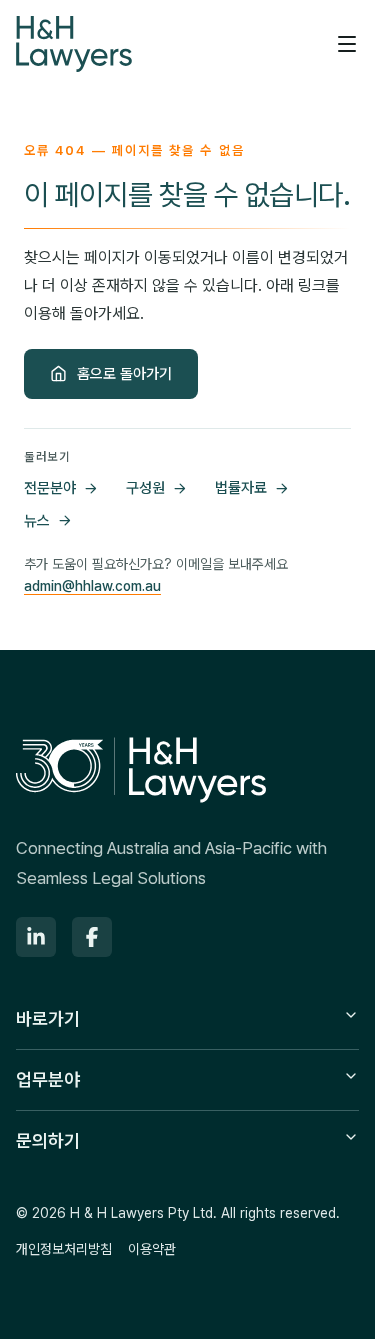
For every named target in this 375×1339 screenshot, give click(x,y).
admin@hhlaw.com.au (92, 586)
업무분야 (48, 1079)
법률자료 (241, 488)
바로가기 (48, 1018)
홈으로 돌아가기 (124, 374)
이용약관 (152, 1249)
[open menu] (347, 44)
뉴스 (37, 521)
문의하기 (48, 1140)
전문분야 (50, 488)
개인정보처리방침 (64, 1249)
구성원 (145, 488)
